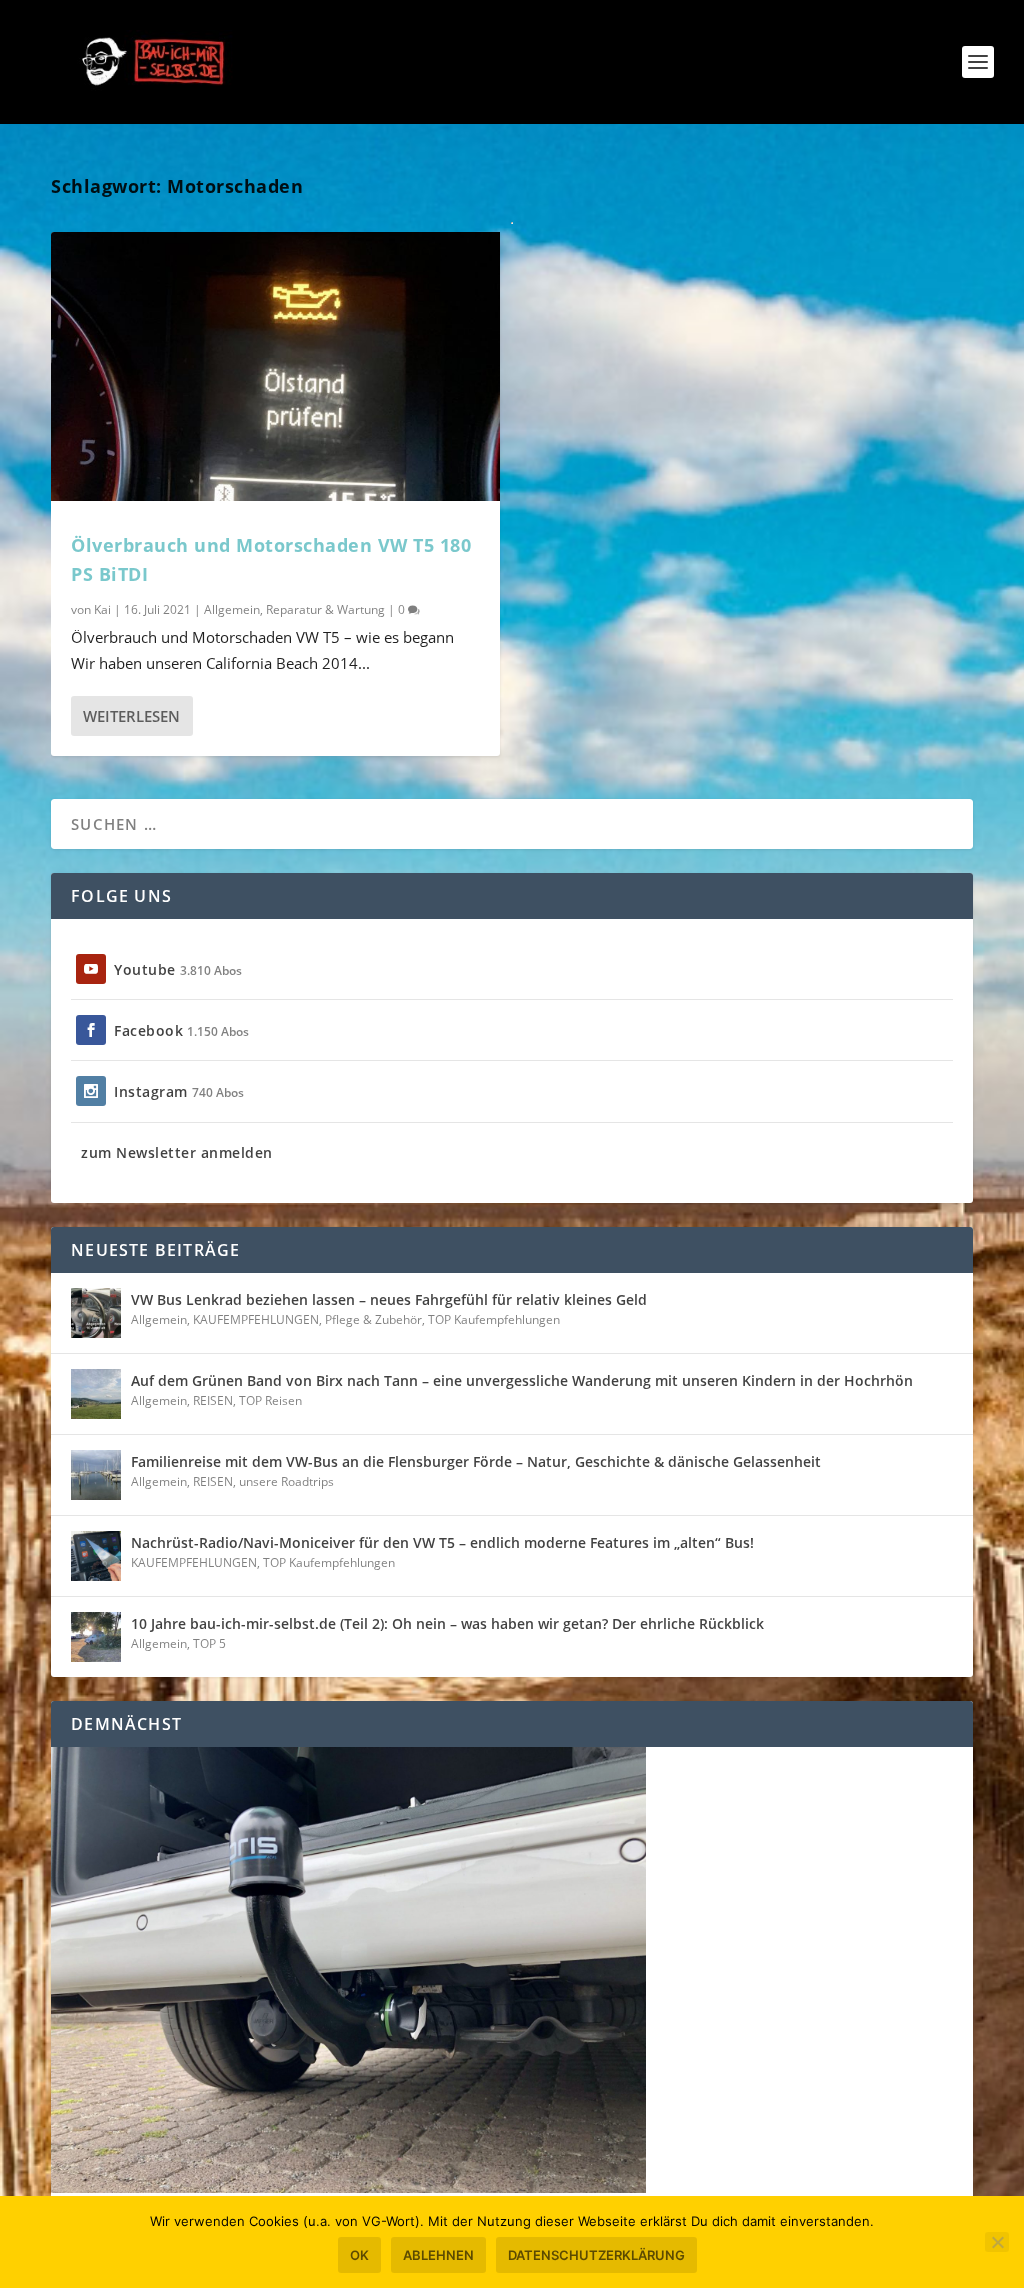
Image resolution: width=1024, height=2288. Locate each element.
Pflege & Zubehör (373, 1319)
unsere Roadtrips (286, 1481)
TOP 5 (209, 1643)
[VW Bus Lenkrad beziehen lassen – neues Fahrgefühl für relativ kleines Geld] (96, 1313)
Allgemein (232, 609)
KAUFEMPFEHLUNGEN (256, 1319)
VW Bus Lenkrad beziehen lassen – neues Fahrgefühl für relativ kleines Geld (389, 1299)
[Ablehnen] (997, 2242)
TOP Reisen (270, 1400)
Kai (102, 609)
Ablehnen (438, 2255)
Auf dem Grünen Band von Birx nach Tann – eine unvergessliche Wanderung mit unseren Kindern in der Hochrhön (522, 1380)
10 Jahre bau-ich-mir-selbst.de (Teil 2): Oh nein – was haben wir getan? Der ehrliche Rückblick (447, 1623)
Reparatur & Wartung (325, 609)
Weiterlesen (131, 716)
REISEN (213, 1400)
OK (359, 2255)
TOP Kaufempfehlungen (494, 1319)
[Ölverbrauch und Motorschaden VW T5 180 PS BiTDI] (275, 366)
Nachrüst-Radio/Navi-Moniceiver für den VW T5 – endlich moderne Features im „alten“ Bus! (442, 1542)
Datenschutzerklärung (596, 2255)
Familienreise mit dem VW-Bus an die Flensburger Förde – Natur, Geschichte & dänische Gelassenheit (476, 1461)
